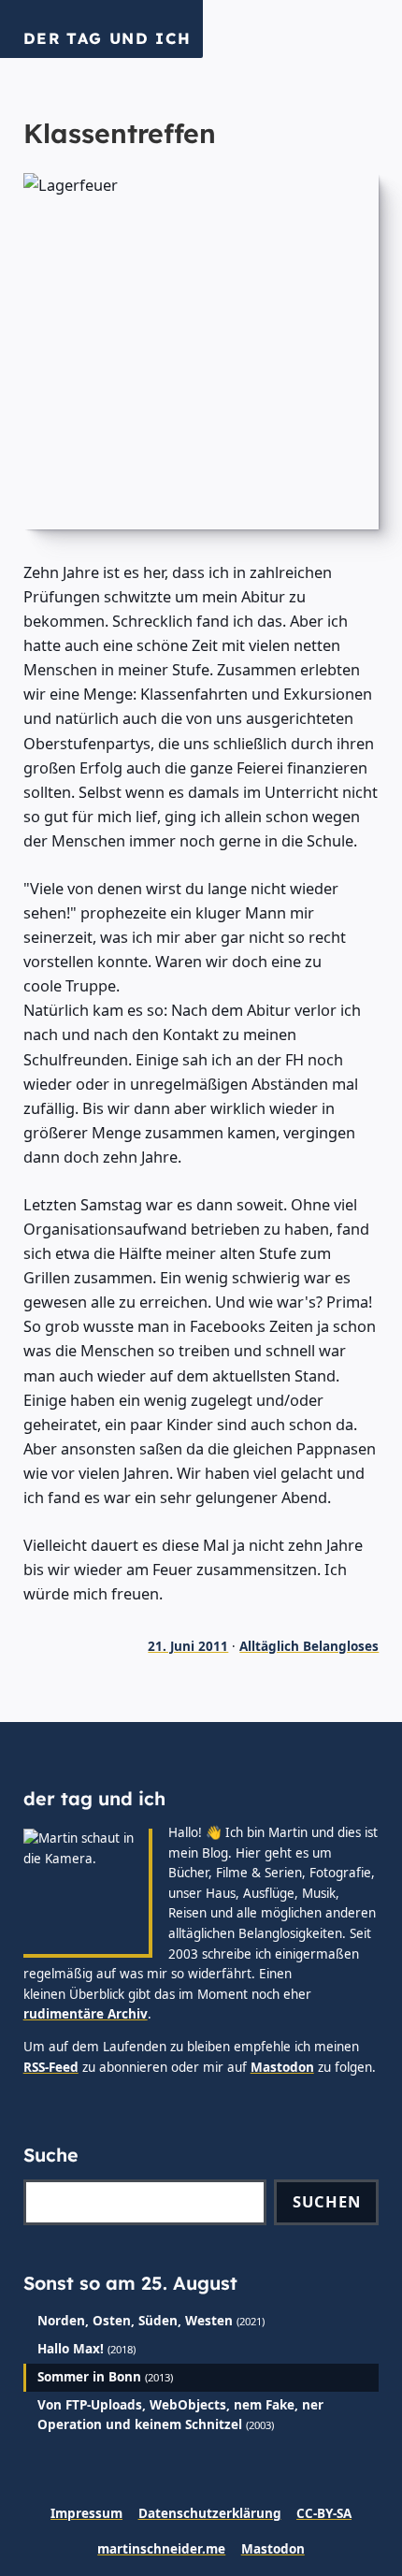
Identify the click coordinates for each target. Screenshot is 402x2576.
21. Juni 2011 (188, 1646)
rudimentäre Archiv (86, 2014)
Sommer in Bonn (89, 2377)
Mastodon (282, 2067)
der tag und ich (108, 38)
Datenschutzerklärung (210, 2513)
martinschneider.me (161, 2549)
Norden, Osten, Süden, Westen (135, 2321)
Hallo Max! (71, 2349)
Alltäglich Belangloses (309, 1646)
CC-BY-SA (324, 2513)
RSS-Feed (51, 2067)
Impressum (86, 2513)
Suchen (327, 2201)
